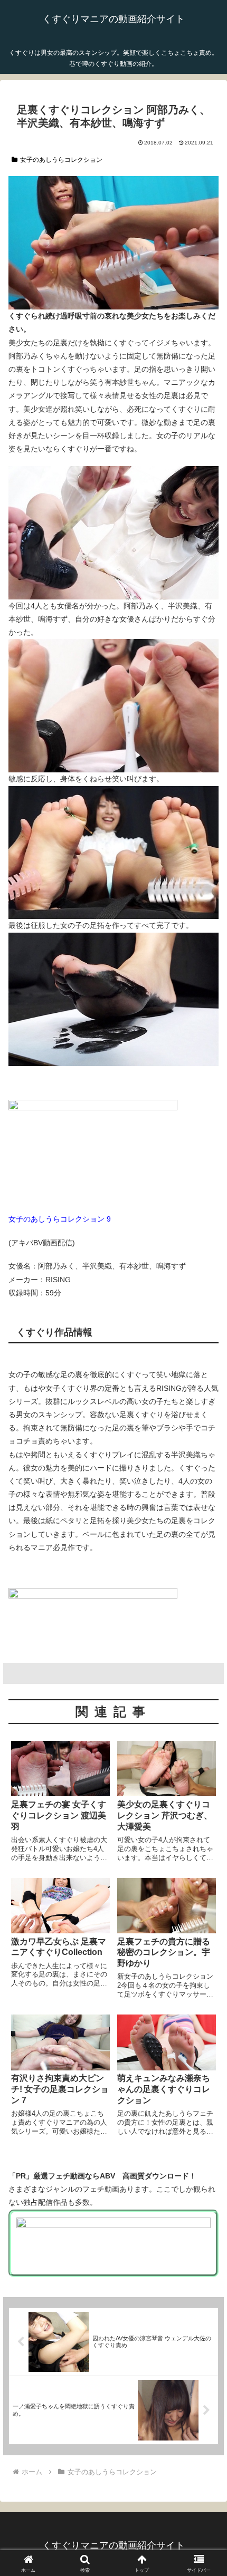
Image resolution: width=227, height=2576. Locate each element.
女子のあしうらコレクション (61, 160)
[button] (205, 1713)
